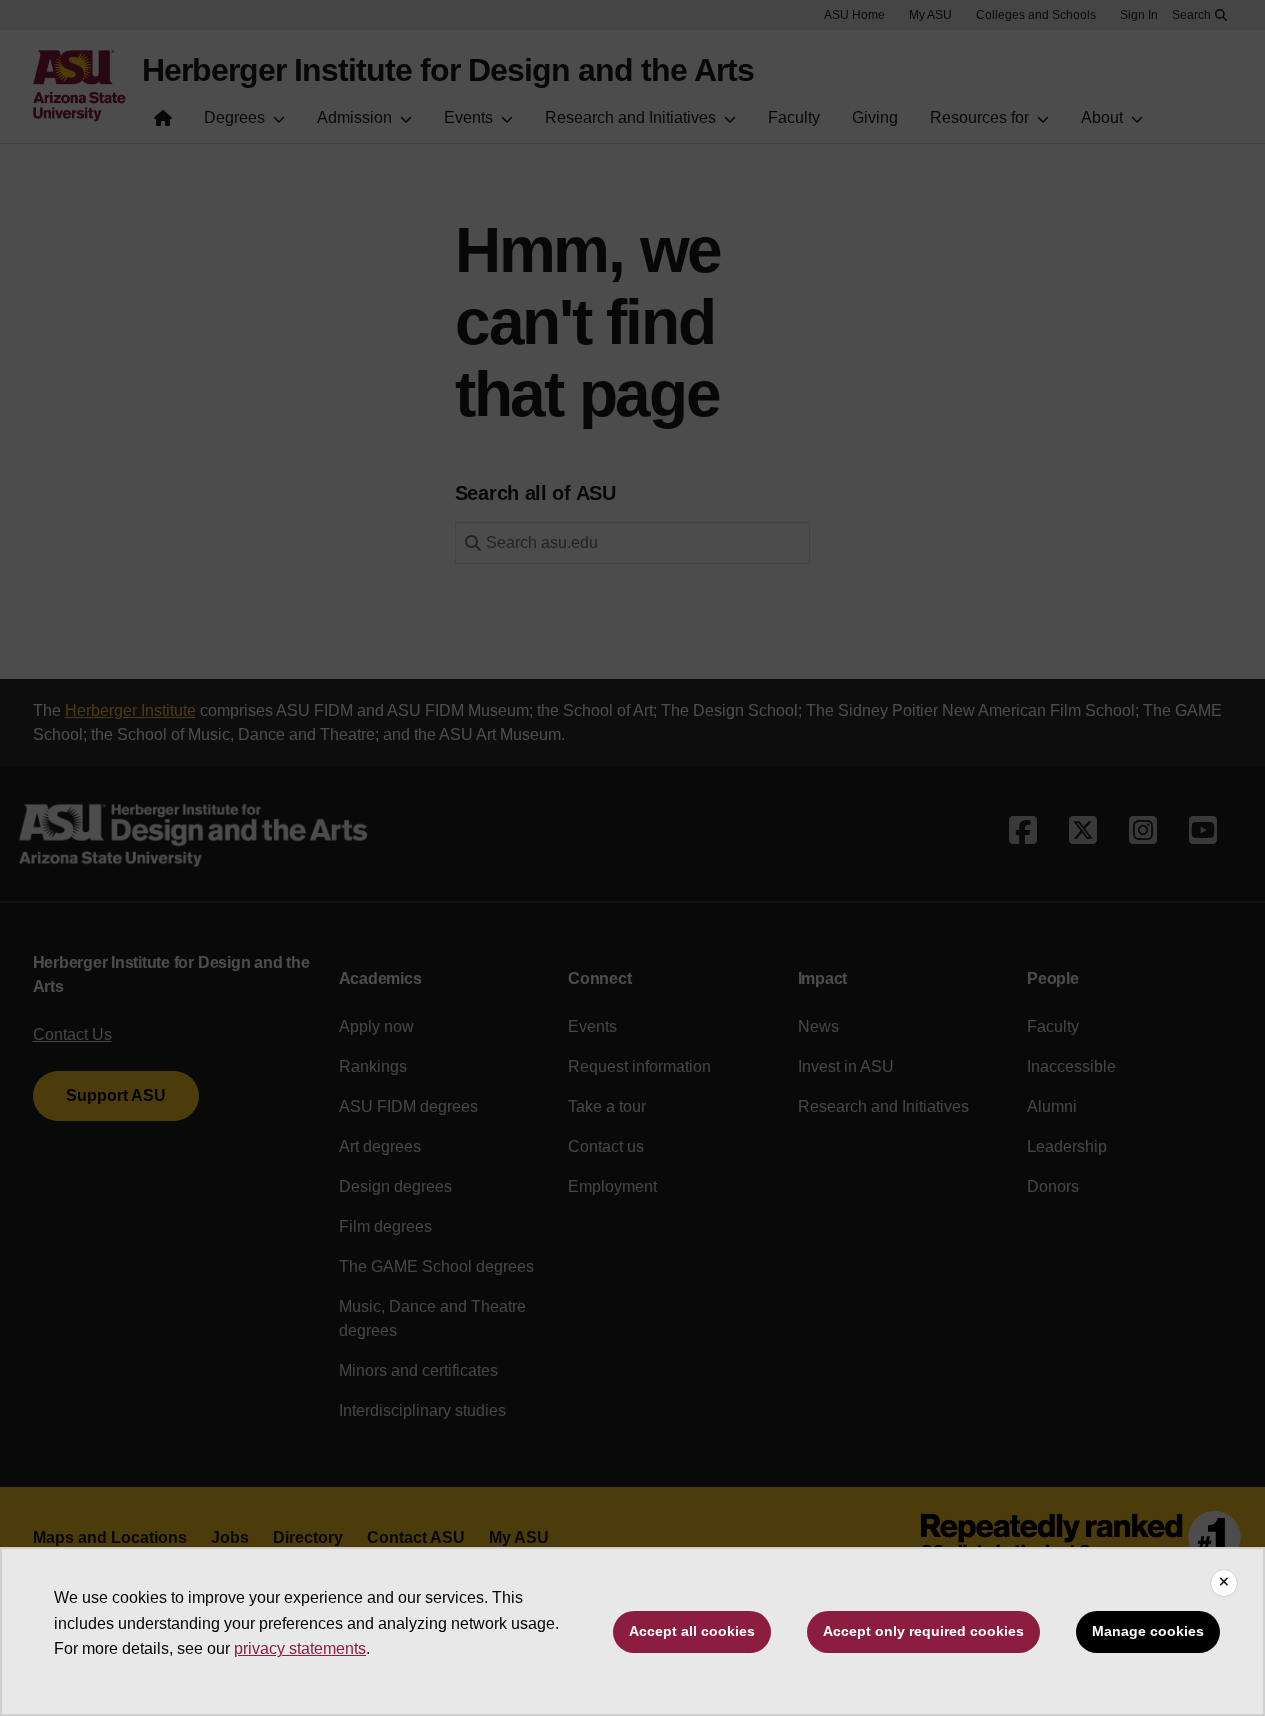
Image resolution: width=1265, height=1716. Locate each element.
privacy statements (300, 1648)
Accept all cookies (692, 1631)
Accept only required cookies (923, 1631)
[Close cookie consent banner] (1224, 1583)
